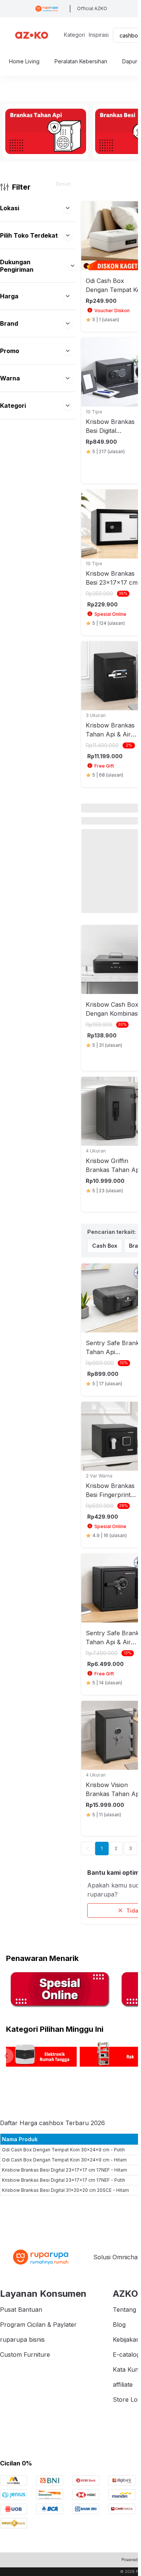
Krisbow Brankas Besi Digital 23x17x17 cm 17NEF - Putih (64, 2180)
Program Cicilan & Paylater (38, 2325)
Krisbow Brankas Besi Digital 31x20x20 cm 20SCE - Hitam (65, 2190)
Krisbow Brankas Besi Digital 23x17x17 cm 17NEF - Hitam (64, 2170)
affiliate (123, 2384)
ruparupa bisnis (22, 2340)
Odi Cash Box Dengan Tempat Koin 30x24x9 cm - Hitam (64, 2160)
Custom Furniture (25, 2354)
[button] (68, 208)
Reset (63, 184)
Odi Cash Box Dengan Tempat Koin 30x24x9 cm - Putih (63, 2150)
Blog (119, 2325)
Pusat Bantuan (21, 2310)
